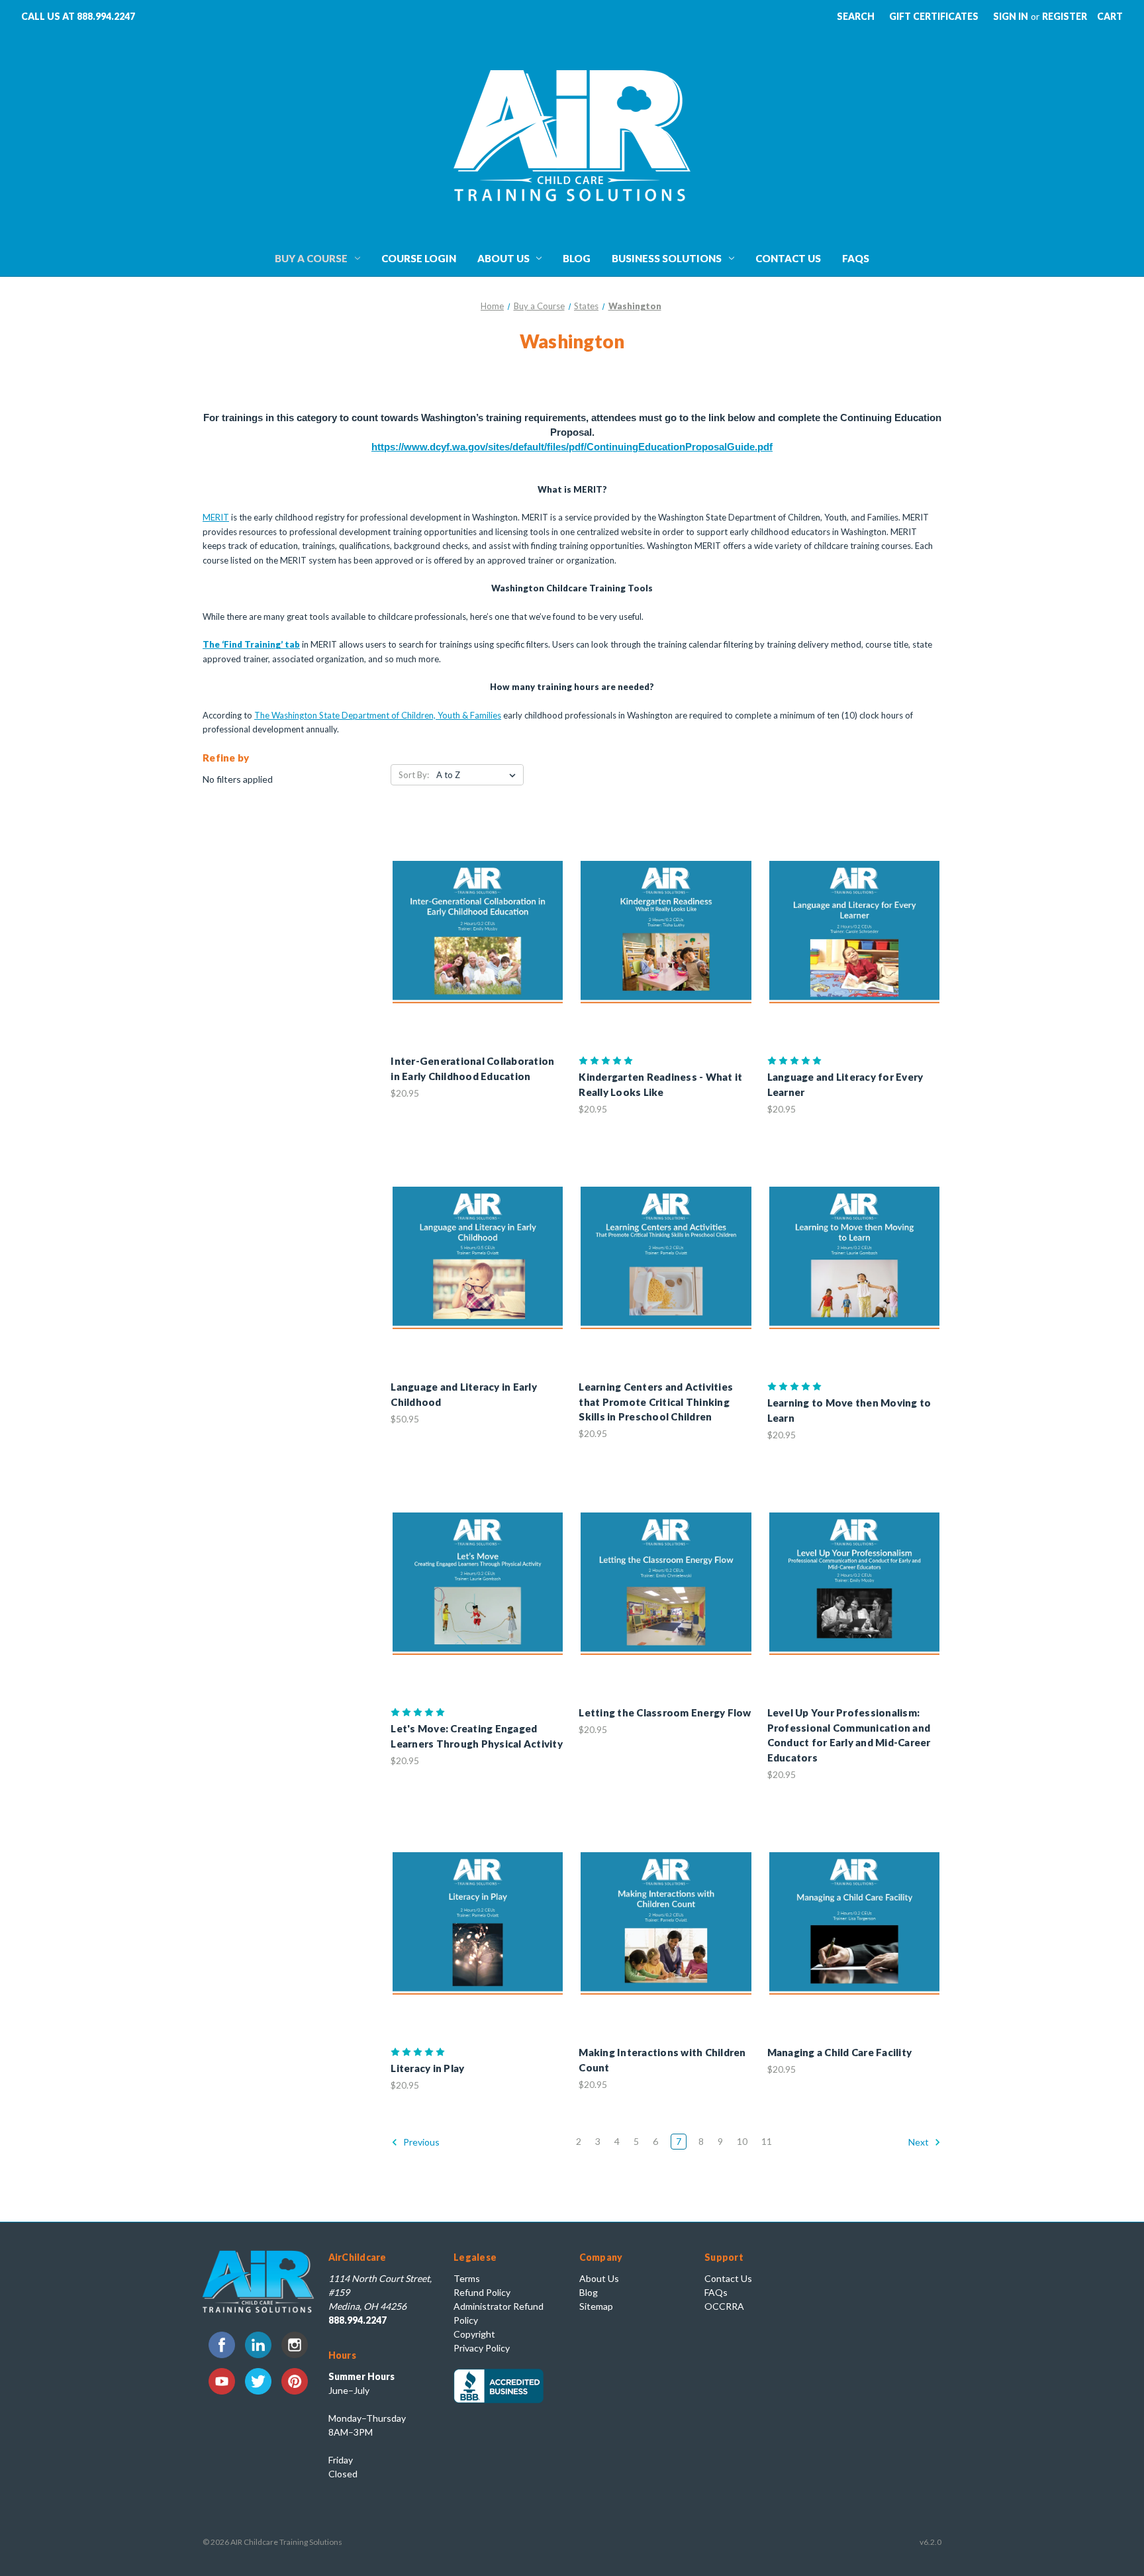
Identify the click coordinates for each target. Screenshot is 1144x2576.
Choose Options (478, 944)
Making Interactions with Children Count (662, 2060)
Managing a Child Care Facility (840, 2052)
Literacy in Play (427, 2068)
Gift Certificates (934, 16)
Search (856, 16)
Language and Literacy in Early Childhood (464, 1394)
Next (920, 2142)
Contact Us (788, 258)
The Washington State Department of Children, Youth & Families (378, 715)
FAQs (856, 258)
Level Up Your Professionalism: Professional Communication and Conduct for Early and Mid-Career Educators (849, 1735)
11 (767, 2141)
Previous (420, 2142)
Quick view (467, 920)
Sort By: (414, 775)
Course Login (419, 258)
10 (742, 2141)
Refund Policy (482, 2292)
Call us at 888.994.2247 (78, 16)
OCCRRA (724, 2306)
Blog (577, 258)
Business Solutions (667, 258)
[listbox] (479, 775)
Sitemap (596, 2306)
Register (1065, 16)
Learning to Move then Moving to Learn (849, 1410)
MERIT (216, 517)
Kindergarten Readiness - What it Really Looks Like (660, 1084)
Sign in (1011, 16)
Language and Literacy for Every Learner (845, 1084)
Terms (467, 2278)
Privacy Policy (482, 2348)
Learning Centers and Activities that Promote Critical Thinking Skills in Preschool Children (656, 1402)
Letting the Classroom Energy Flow (665, 1712)
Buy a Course (311, 258)
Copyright (474, 2334)
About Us (503, 258)
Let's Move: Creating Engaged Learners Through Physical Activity (477, 1736)
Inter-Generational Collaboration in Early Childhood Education (472, 1068)
